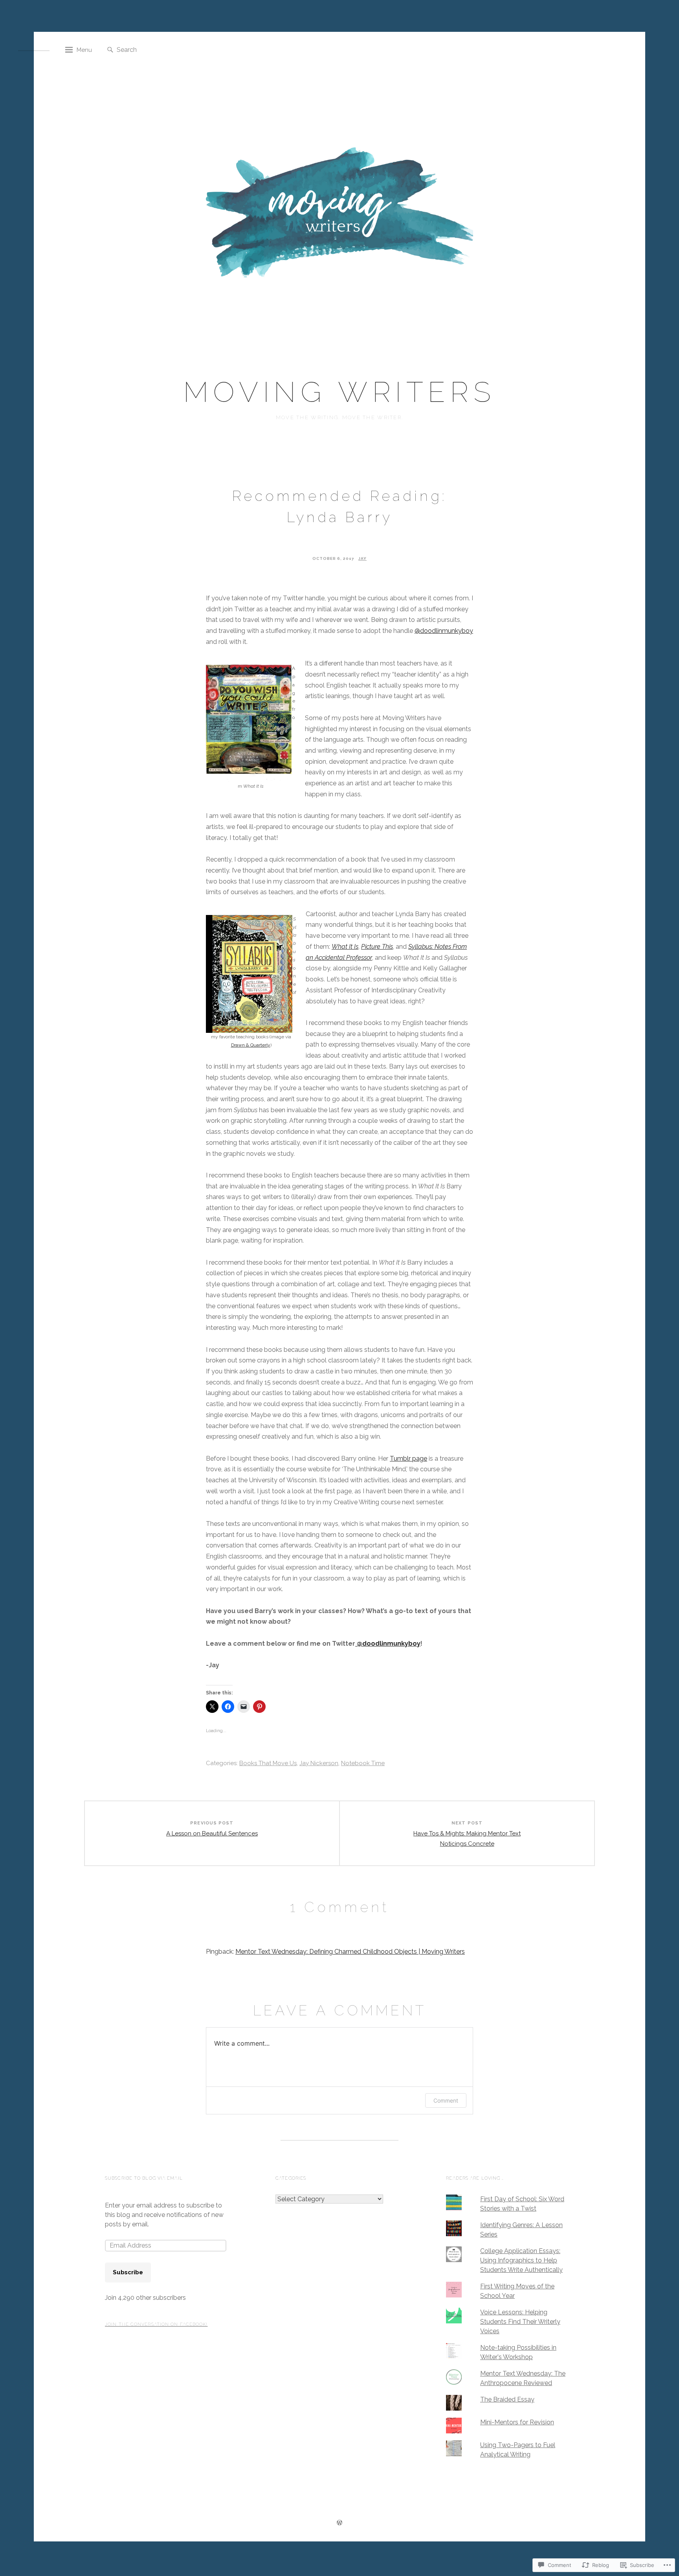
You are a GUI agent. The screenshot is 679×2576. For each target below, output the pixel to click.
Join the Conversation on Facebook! (156, 2324)
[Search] (110, 50)
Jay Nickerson (319, 1763)
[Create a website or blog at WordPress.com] (339, 2524)
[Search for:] (156, 49)
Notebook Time (363, 1763)
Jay (362, 558)
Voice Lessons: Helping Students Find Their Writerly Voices (520, 2322)
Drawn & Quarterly (251, 1045)
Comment (446, 2100)
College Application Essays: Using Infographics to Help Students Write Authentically (521, 2260)
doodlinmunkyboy (444, 631)
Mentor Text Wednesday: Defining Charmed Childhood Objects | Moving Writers (350, 1952)
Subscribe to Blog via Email (144, 2178)
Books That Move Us (268, 1763)
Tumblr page (408, 1459)
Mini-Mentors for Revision (517, 2422)
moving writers (339, 392)
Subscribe (128, 2272)
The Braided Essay (507, 2399)
